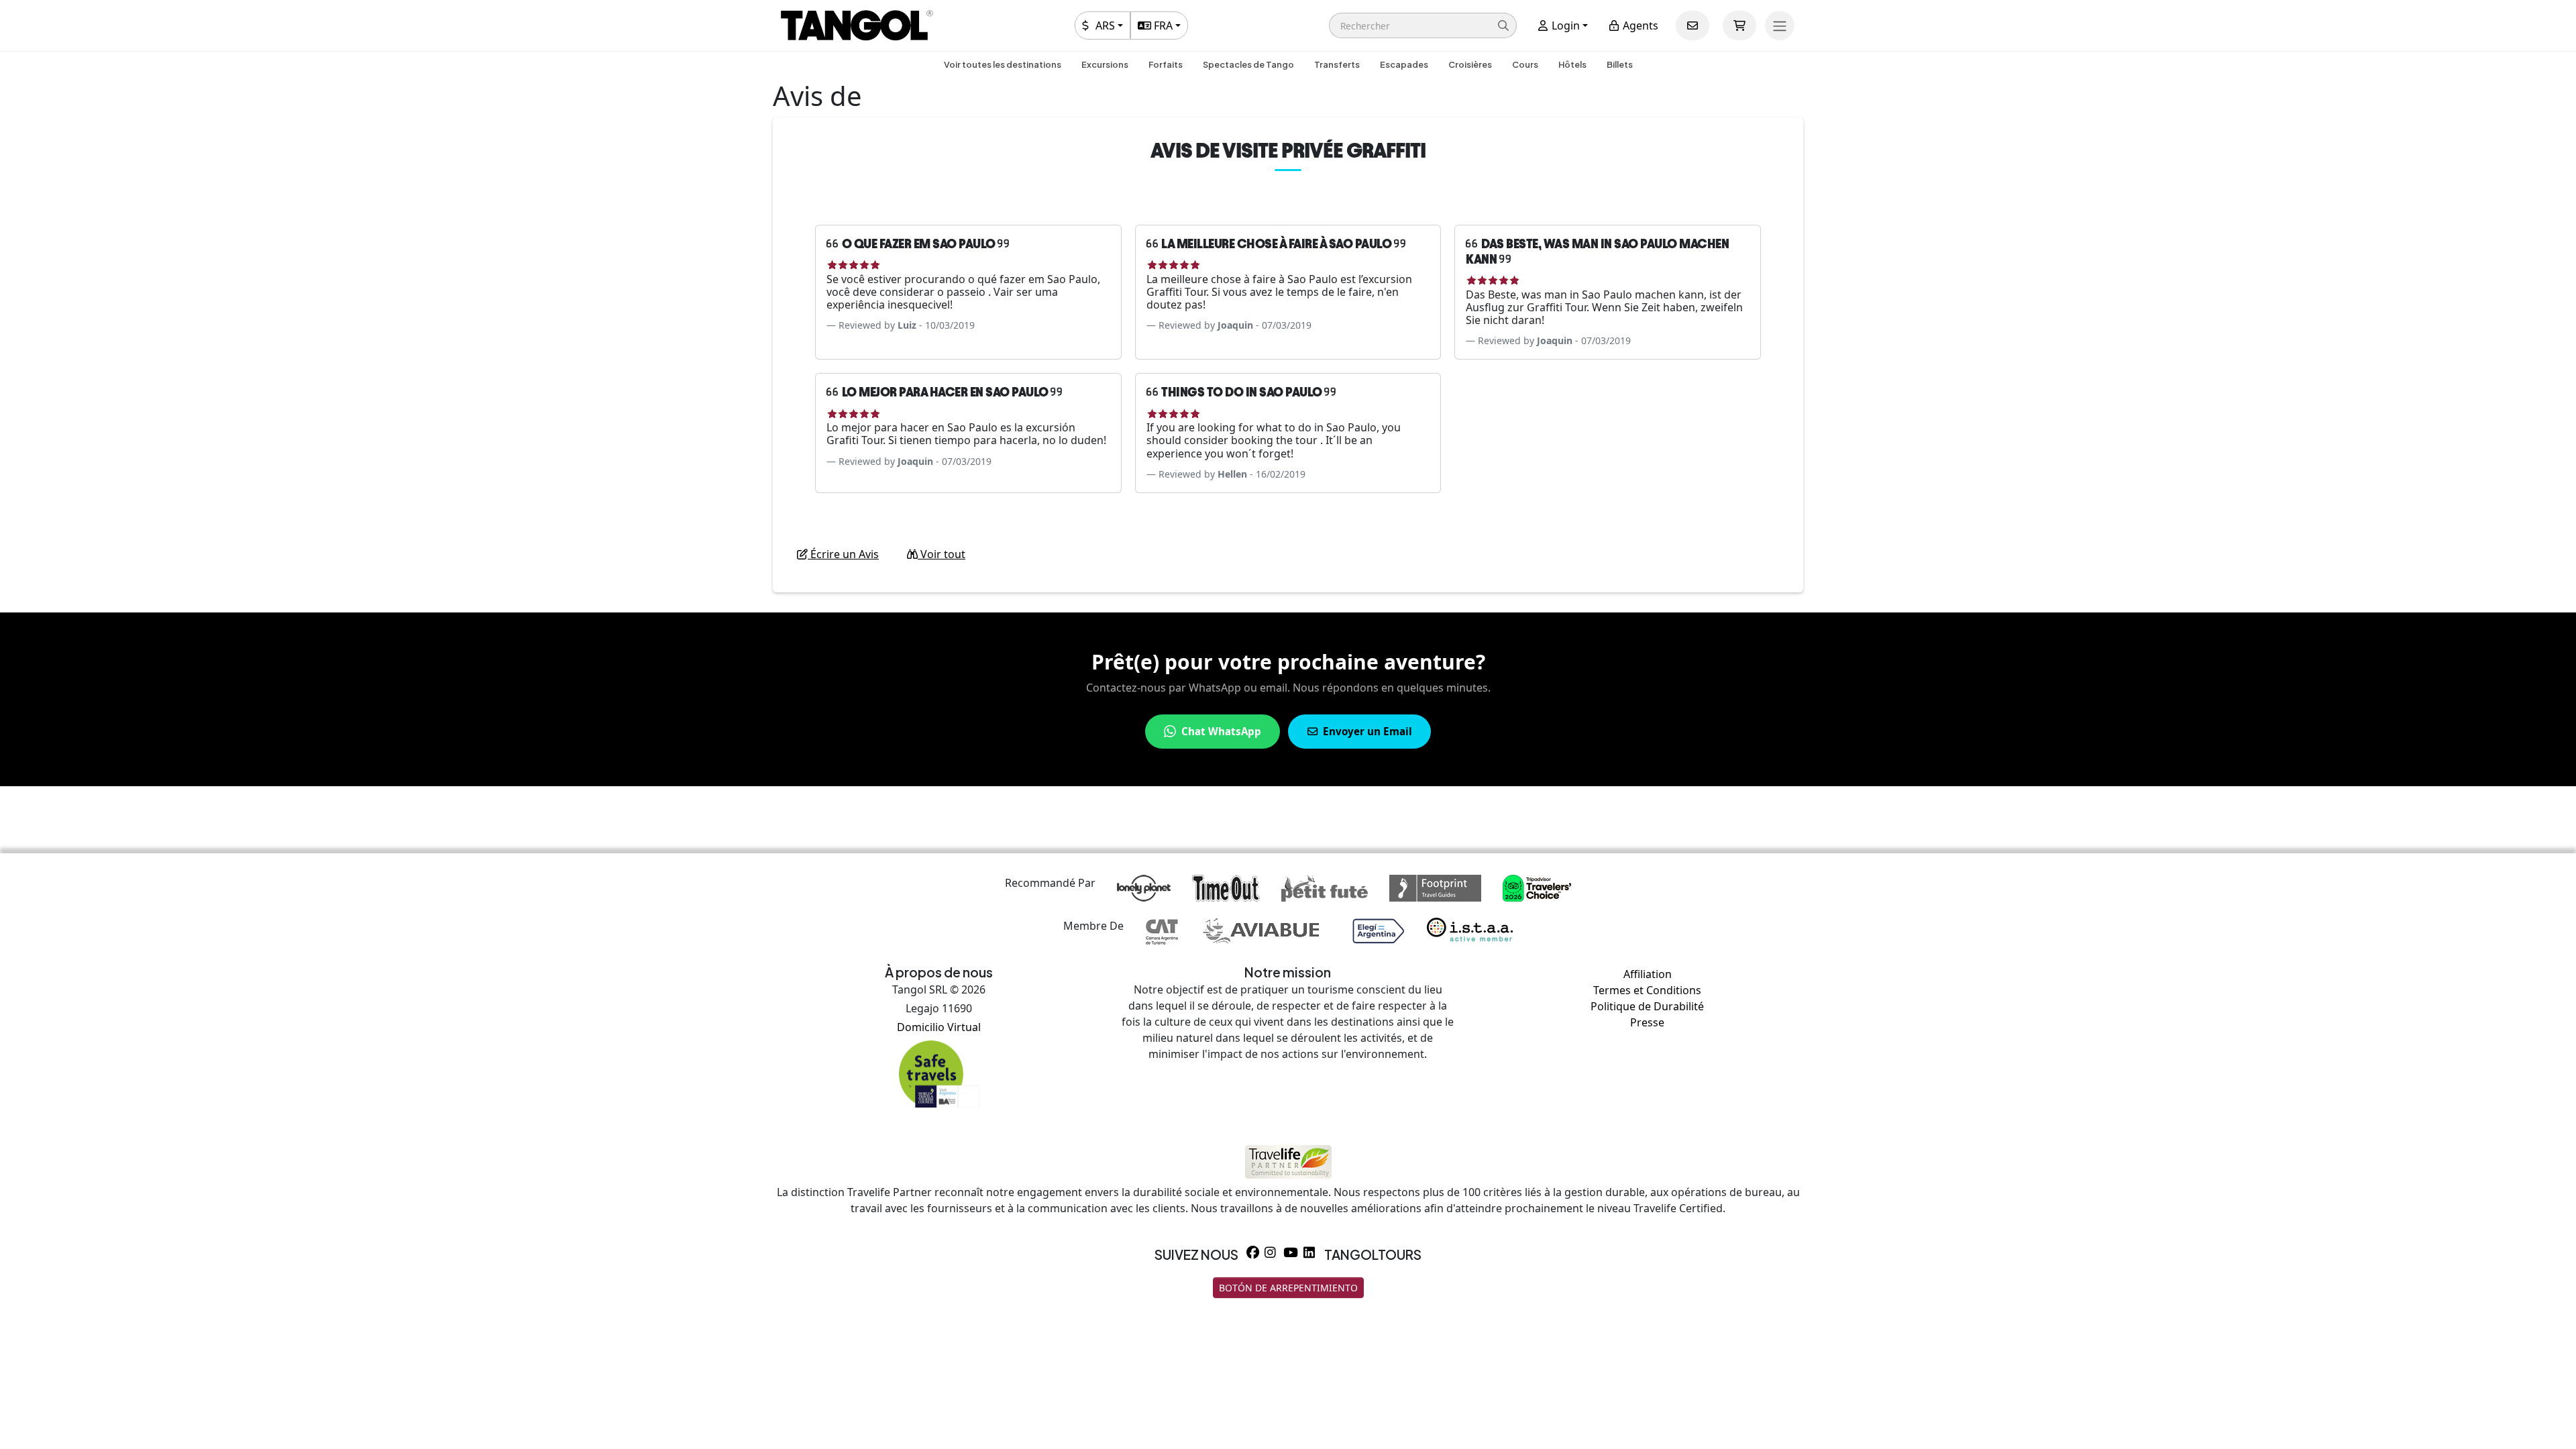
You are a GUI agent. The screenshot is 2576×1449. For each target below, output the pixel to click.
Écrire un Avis (843, 554)
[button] (1423, 25)
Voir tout (942, 554)
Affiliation (1648, 974)
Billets (1620, 64)
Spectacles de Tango (1248, 64)
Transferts (1337, 64)
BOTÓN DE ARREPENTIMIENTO (1288, 1288)
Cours (1525, 64)
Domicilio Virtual (939, 1027)
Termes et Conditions (1647, 990)
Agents (1639, 25)
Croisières (1470, 64)
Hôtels (1572, 64)
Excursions (1105, 64)
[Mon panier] (1739, 25)
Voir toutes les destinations (1003, 64)
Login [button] (1564, 25)
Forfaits (1166, 64)
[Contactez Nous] (1693, 25)
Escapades (1404, 64)
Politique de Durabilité (1647, 1006)
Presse (1647, 1022)
